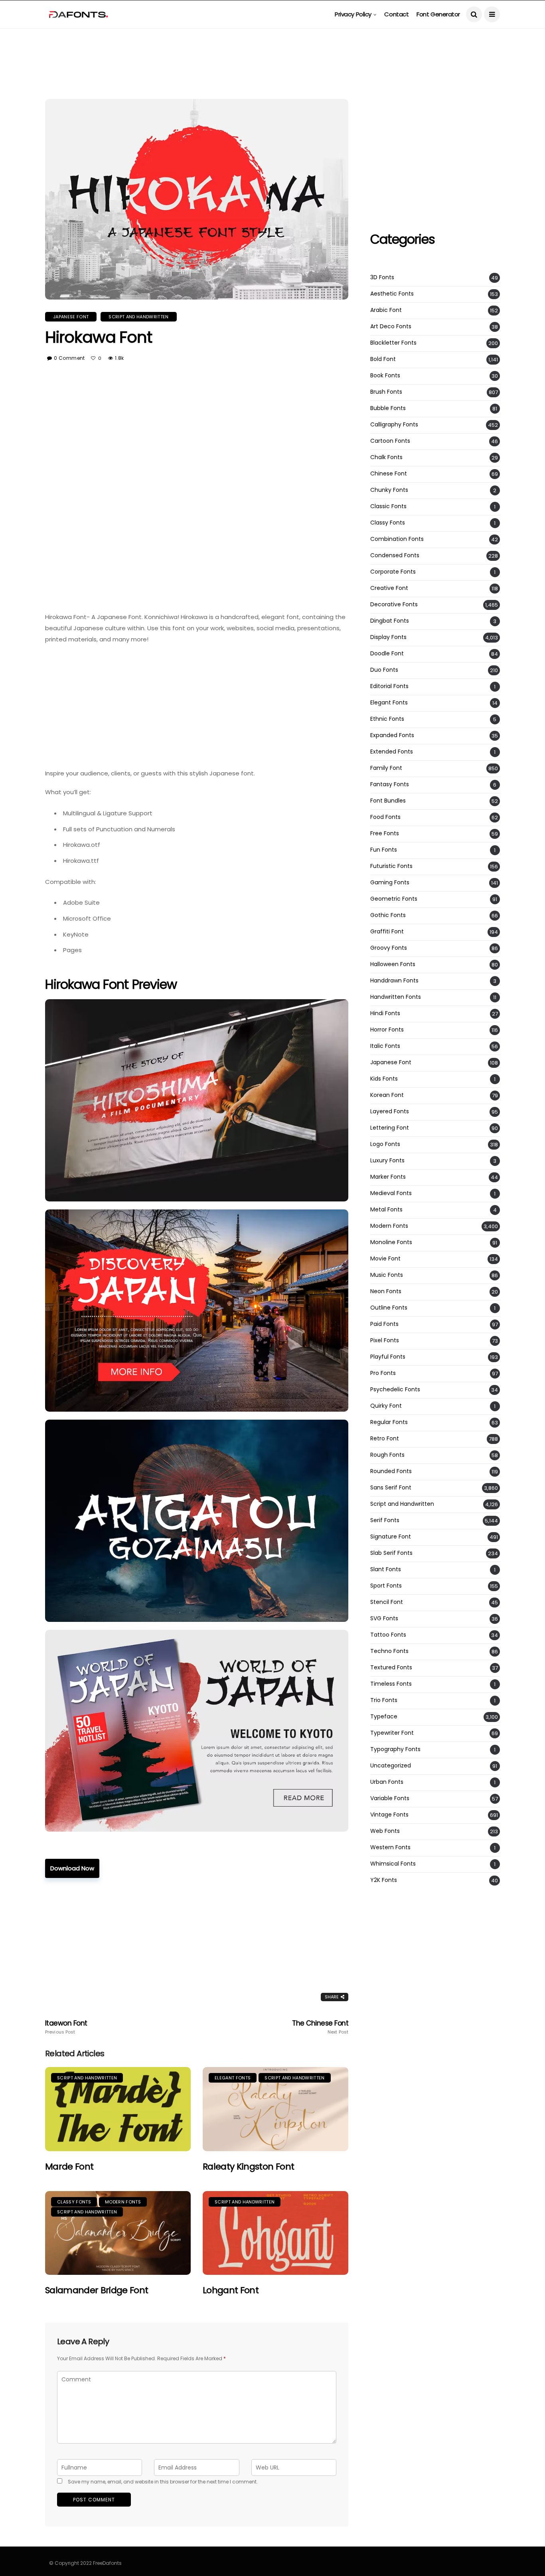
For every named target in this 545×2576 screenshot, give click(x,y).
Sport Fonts (386, 1586)
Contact (396, 14)
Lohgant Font (231, 2290)
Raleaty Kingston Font (248, 2167)
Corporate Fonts (393, 572)
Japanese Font (71, 317)
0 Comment (69, 358)
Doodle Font (387, 654)
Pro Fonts (383, 1373)
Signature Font (391, 1537)
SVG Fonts (384, 1618)
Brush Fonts (386, 392)
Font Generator (438, 14)
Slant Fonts (386, 1569)
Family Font (386, 768)
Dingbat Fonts (390, 621)
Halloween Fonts (393, 964)
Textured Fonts (391, 1668)
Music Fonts (387, 1275)
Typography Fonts (395, 1749)
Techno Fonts (389, 1651)
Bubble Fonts (388, 408)
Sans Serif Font (391, 1488)
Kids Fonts (384, 1079)
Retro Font (385, 1439)
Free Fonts (385, 833)
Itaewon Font (66, 2027)
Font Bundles (388, 801)
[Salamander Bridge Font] (118, 2233)
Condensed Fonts (395, 555)
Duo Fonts (384, 670)
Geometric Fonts (394, 899)
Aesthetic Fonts (392, 294)
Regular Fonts (389, 1422)
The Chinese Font (320, 2027)
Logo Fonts (385, 1144)
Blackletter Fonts (393, 343)
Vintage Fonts (389, 1815)
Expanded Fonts (392, 735)
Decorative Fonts (394, 605)
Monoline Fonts (391, 1242)
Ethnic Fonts (387, 719)
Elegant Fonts (233, 2078)
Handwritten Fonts (396, 997)
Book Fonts (385, 376)
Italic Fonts (385, 1046)
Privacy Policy (353, 14)
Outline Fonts (389, 1308)
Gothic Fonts (388, 915)
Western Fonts (390, 1847)
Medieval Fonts (391, 1193)
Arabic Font (386, 310)
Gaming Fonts (390, 883)
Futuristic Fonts (391, 866)
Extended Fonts (392, 752)
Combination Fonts (397, 539)
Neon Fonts (386, 1291)
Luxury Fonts (387, 1161)
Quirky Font (386, 1406)
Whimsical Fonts (393, 1864)
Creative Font (389, 588)
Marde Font (69, 2167)
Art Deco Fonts (391, 326)
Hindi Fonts (385, 1013)
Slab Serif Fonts (391, 1553)
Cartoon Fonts (390, 441)
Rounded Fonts (391, 1471)
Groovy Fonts (389, 948)
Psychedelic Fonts (395, 1390)
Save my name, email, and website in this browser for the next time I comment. (163, 2482)
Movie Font (385, 1259)
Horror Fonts (387, 1030)
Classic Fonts (388, 506)
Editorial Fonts (389, 686)
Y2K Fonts (384, 1880)
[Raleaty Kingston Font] (275, 2109)
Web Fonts (385, 1831)
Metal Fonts (386, 1210)
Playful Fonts (388, 1357)
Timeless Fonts (391, 1684)
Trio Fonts (384, 1700)
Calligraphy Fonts (394, 425)
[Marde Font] (118, 2109)
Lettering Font (390, 1128)
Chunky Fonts (389, 490)
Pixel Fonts (385, 1340)
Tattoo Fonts (388, 1635)
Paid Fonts (384, 1324)
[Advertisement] (272, 46)
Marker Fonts (388, 1177)
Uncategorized (391, 1766)
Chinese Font (389, 474)
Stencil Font (387, 1602)
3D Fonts (382, 277)
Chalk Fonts (386, 457)
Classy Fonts (74, 2202)
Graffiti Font (387, 932)
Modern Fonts (123, 2202)
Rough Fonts (387, 1455)
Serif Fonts (385, 1520)
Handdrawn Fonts (394, 981)
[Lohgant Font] (275, 2233)
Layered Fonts (390, 1111)
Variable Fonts (390, 1798)
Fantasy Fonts (390, 784)
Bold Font (383, 359)
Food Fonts (385, 817)
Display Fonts (388, 637)
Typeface (384, 1717)
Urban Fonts (387, 1782)
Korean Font (387, 1095)
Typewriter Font (392, 1733)
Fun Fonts (384, 850)
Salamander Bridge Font (97, 2290)
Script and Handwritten (138, 317)
